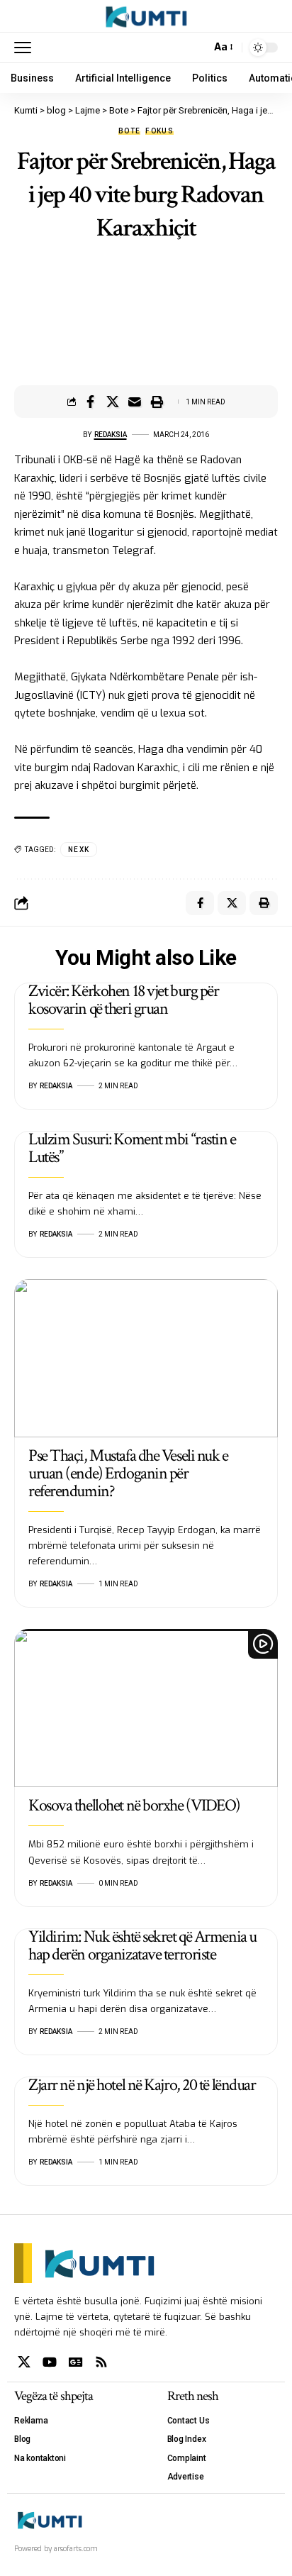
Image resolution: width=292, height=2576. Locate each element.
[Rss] (101, 2362)
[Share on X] (113, 402)
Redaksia (111, 435)
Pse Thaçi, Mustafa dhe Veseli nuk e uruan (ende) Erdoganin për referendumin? (128, 1473)
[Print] (157, 402)
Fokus (159, 131)
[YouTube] (50, 2362)
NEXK (79, 850)
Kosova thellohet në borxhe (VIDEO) (134, 1805)
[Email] (135, 402)
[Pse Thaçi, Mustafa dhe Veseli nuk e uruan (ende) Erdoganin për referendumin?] (146, 1358)
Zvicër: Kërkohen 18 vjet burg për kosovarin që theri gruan (123, 1000)
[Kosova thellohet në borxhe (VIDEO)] (146, 1708)
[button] (26, 48)
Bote (129, 131)
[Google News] (76, 2362)
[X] (24, 2362)
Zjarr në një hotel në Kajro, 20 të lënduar (142, 2085)
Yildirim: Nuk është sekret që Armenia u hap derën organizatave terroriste (142, 1945)
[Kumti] (146, 16)
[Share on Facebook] (91, 402)
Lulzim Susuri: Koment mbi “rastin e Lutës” (132, 1148)
